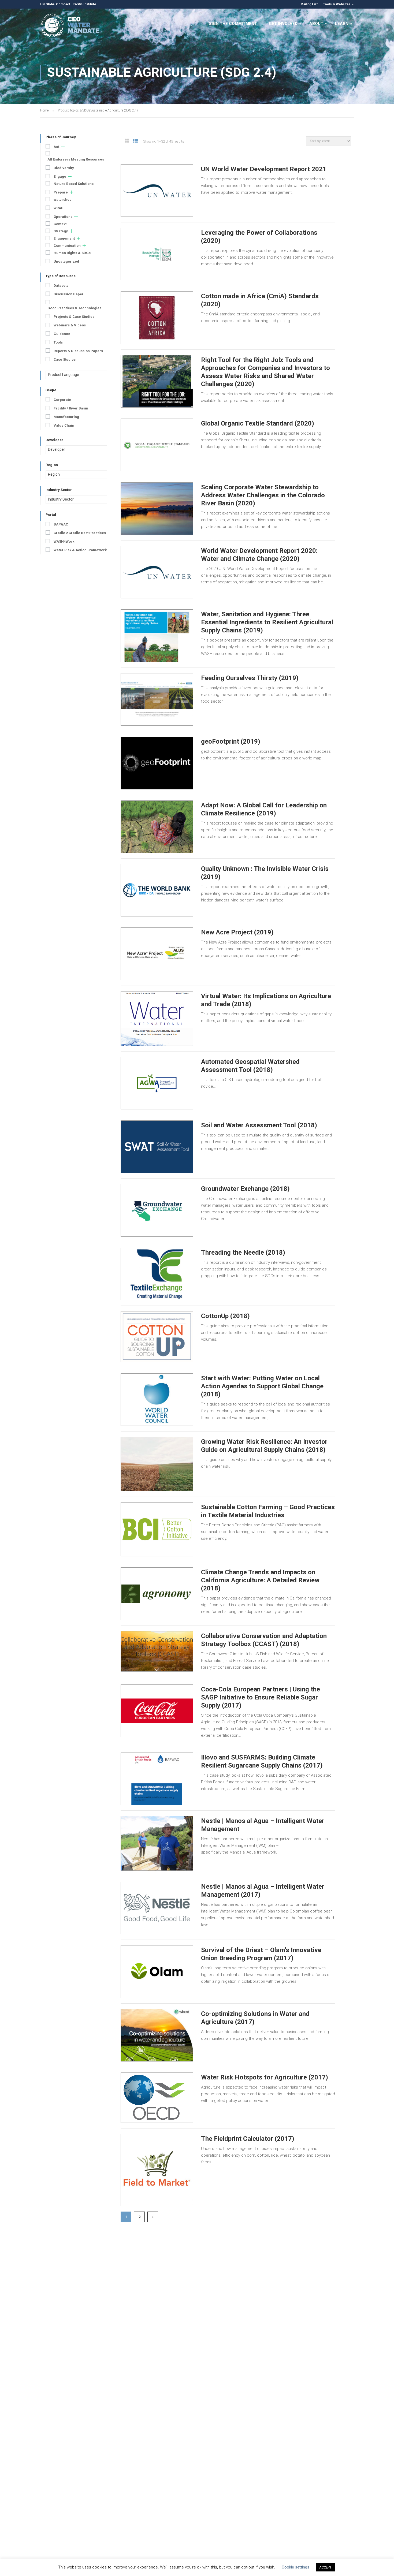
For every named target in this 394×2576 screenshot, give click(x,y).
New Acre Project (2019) (237, 932)
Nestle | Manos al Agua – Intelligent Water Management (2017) (263, 1891)
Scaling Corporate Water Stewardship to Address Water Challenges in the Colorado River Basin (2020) (263, 495)
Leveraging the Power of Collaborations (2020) (259, 237)
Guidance (62, 334)
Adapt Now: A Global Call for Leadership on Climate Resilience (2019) (264, 809)
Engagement (64, 238)
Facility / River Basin (71, 408)
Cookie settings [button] (295, 2567)
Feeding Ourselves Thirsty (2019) (250, 678)
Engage (60, 176)
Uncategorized (66, 261)
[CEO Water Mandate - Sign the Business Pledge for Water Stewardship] (70, 26)
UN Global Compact (55, 4)
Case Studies (65, 359)
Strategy (61, 231)
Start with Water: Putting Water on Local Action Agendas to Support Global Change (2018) (262, 1386)
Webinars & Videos (70, 325)
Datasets (61, 286)
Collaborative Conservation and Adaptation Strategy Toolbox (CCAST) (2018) (264, 1640)
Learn (342, 24)
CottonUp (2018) (225, 1316)
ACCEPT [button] (325, 2567)
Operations (63, 217)
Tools (58, 342)
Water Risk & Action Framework (80, 550)
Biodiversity (64, 168)
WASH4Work (64, 541)
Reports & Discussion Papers (78, 351)
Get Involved (283, 24)
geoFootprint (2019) (231, 741)
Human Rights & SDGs (72, 253)
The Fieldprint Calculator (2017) (248, 2139)
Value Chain (64, 425)
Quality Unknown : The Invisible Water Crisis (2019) (265, 873)
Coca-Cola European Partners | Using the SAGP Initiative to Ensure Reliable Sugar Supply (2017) (261, 1697)
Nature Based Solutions (74, 184)
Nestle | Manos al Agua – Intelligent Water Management (263, 1825)
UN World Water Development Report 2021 (264, 169)
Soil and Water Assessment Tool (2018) (259, 1125)
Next (153, 2217)
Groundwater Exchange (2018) (245, 1189)
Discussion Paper (69, 294)
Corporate (62, 400)
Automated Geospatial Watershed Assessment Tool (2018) (250, 1066)
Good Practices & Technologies (74, 308)
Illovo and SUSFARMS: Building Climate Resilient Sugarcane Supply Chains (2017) (262, 1761)
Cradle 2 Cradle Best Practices (80, 533)
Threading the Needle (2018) (243, 1252)
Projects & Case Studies (74, 317)
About (316, 24)
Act (56, 147)
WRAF (58, 208)
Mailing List (309, 4)
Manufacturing (66, 417)
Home (44, 110)
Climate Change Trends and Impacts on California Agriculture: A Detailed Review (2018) (260, 1580)
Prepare (61, 192)
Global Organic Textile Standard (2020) (258, 423)
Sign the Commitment (233, 24)
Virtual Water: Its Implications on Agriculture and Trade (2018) (266, 1000)
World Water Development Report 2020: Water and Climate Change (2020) (259, 555)
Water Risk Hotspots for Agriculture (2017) (265, 2077)
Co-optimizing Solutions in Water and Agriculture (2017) (255, 2018)
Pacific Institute (84, 4)
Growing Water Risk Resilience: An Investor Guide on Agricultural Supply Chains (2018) (264, 1446)
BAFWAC (61, 524)
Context (60, 224)
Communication (67, 246)
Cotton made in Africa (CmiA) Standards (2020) (260, 300)
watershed (63, 200)
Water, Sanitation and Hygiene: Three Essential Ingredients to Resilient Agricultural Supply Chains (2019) (267, 622)
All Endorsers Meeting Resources (76, 159)
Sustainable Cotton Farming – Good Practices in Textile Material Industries (268, 1511)
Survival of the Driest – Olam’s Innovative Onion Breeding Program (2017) (261, 1954)
